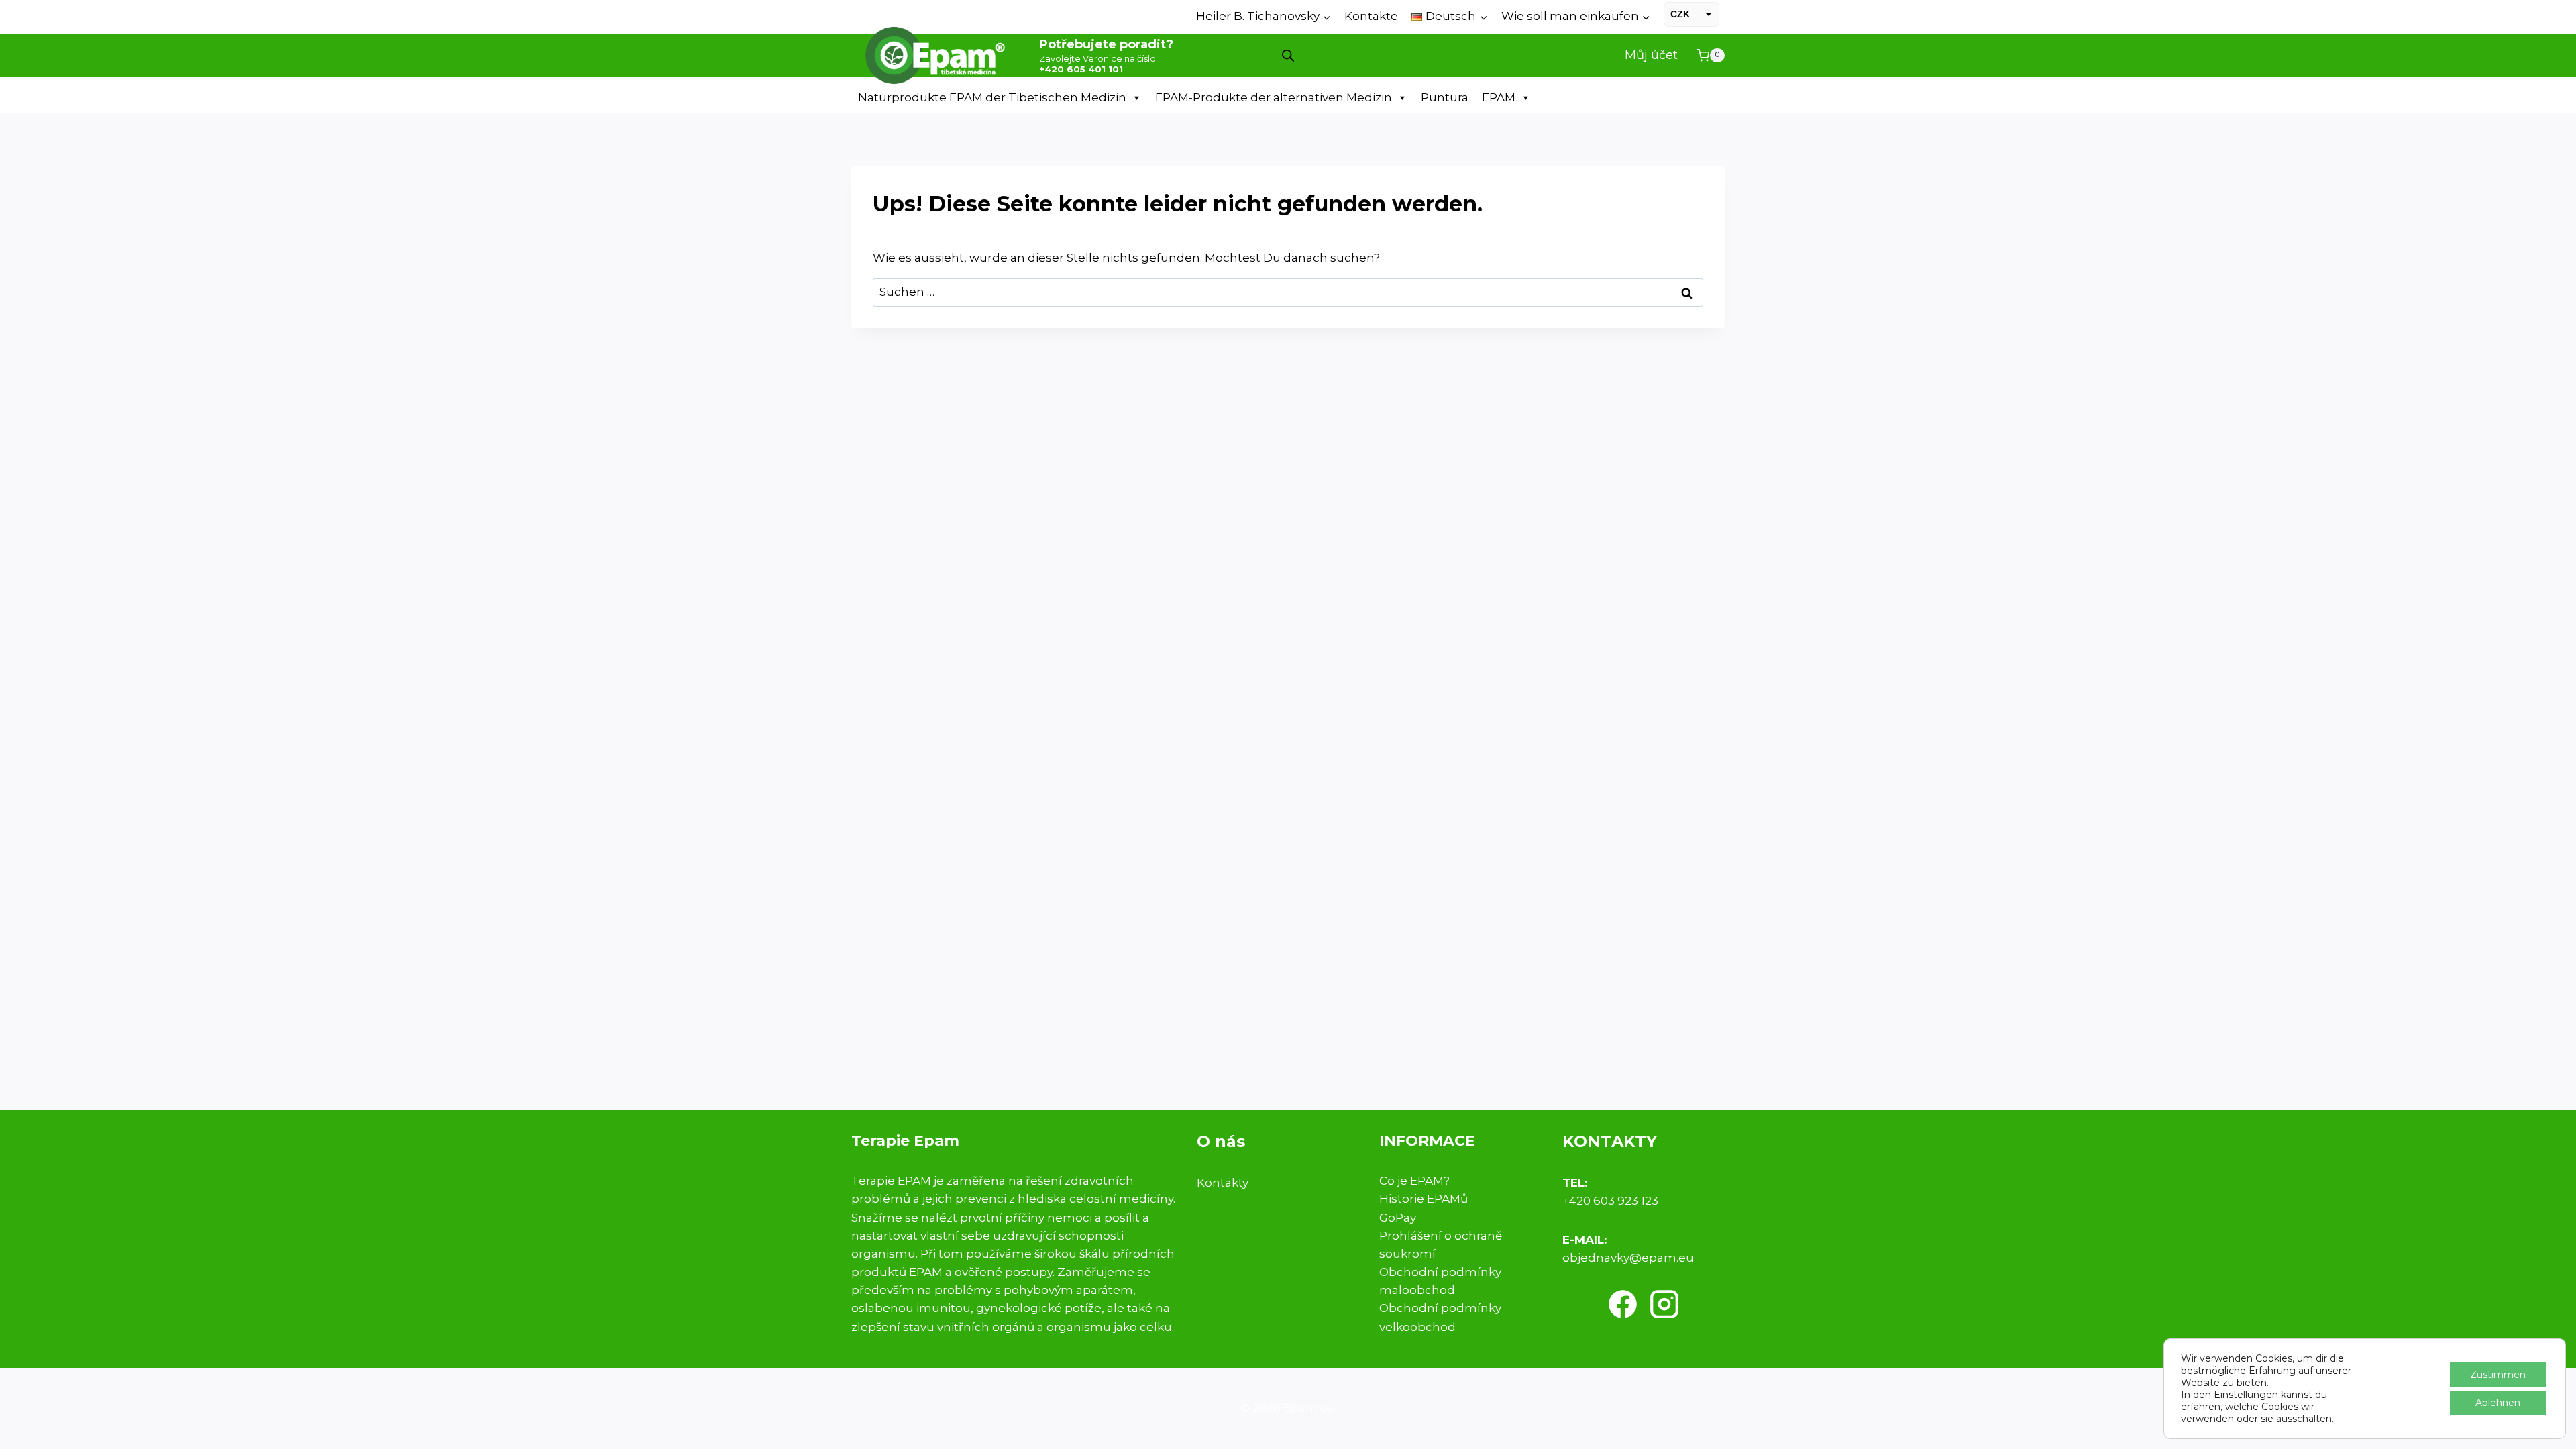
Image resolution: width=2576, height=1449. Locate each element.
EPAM (1499, 97)
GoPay (1398, 1218)
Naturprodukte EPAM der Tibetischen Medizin (992, 97)
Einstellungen (2246, 1395)
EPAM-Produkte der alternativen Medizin (1274, 97)
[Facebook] (1623, 1304)
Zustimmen (2498, 1375)
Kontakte (1371, 16)
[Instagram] (1664, 1304)
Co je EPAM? (1414, 1181)
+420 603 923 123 (1610, 1201)
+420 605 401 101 (1081, 69)
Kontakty (1223, 1183)
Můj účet (1651, 55)
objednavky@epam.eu (1628, 1258)
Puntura (1445, 97)
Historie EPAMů (1424, 1199)
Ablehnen (2498, 1403)
